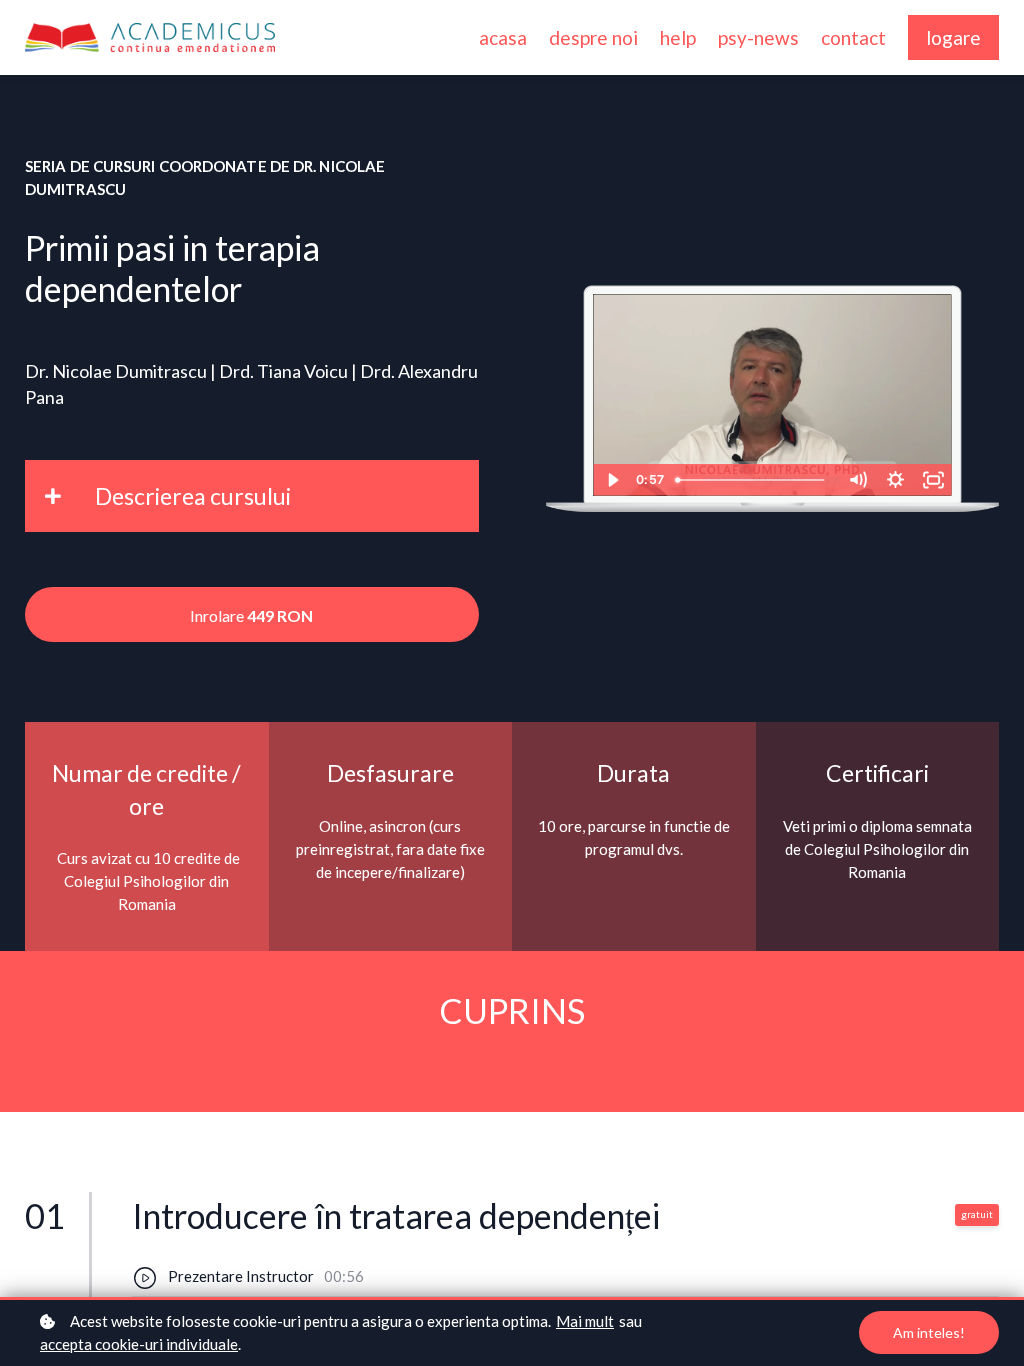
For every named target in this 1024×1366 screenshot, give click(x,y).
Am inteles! (929, 1332)
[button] (252, 496)
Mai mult (585, 1321)
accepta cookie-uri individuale (139, 1344)
